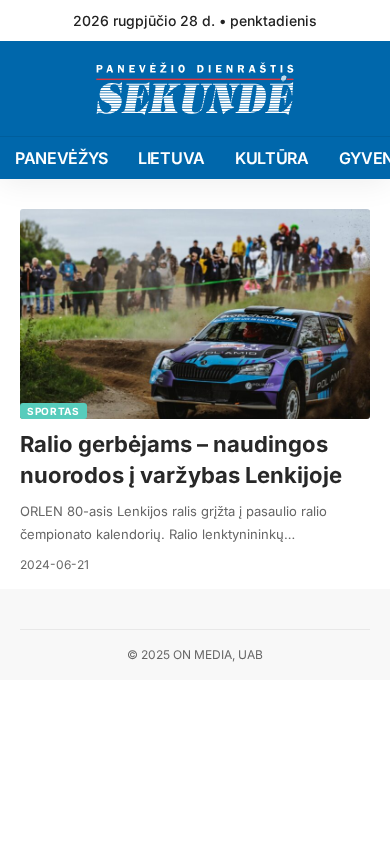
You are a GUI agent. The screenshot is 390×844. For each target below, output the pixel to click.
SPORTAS (53, 411)
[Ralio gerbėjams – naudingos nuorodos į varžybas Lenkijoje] (195, 314)
